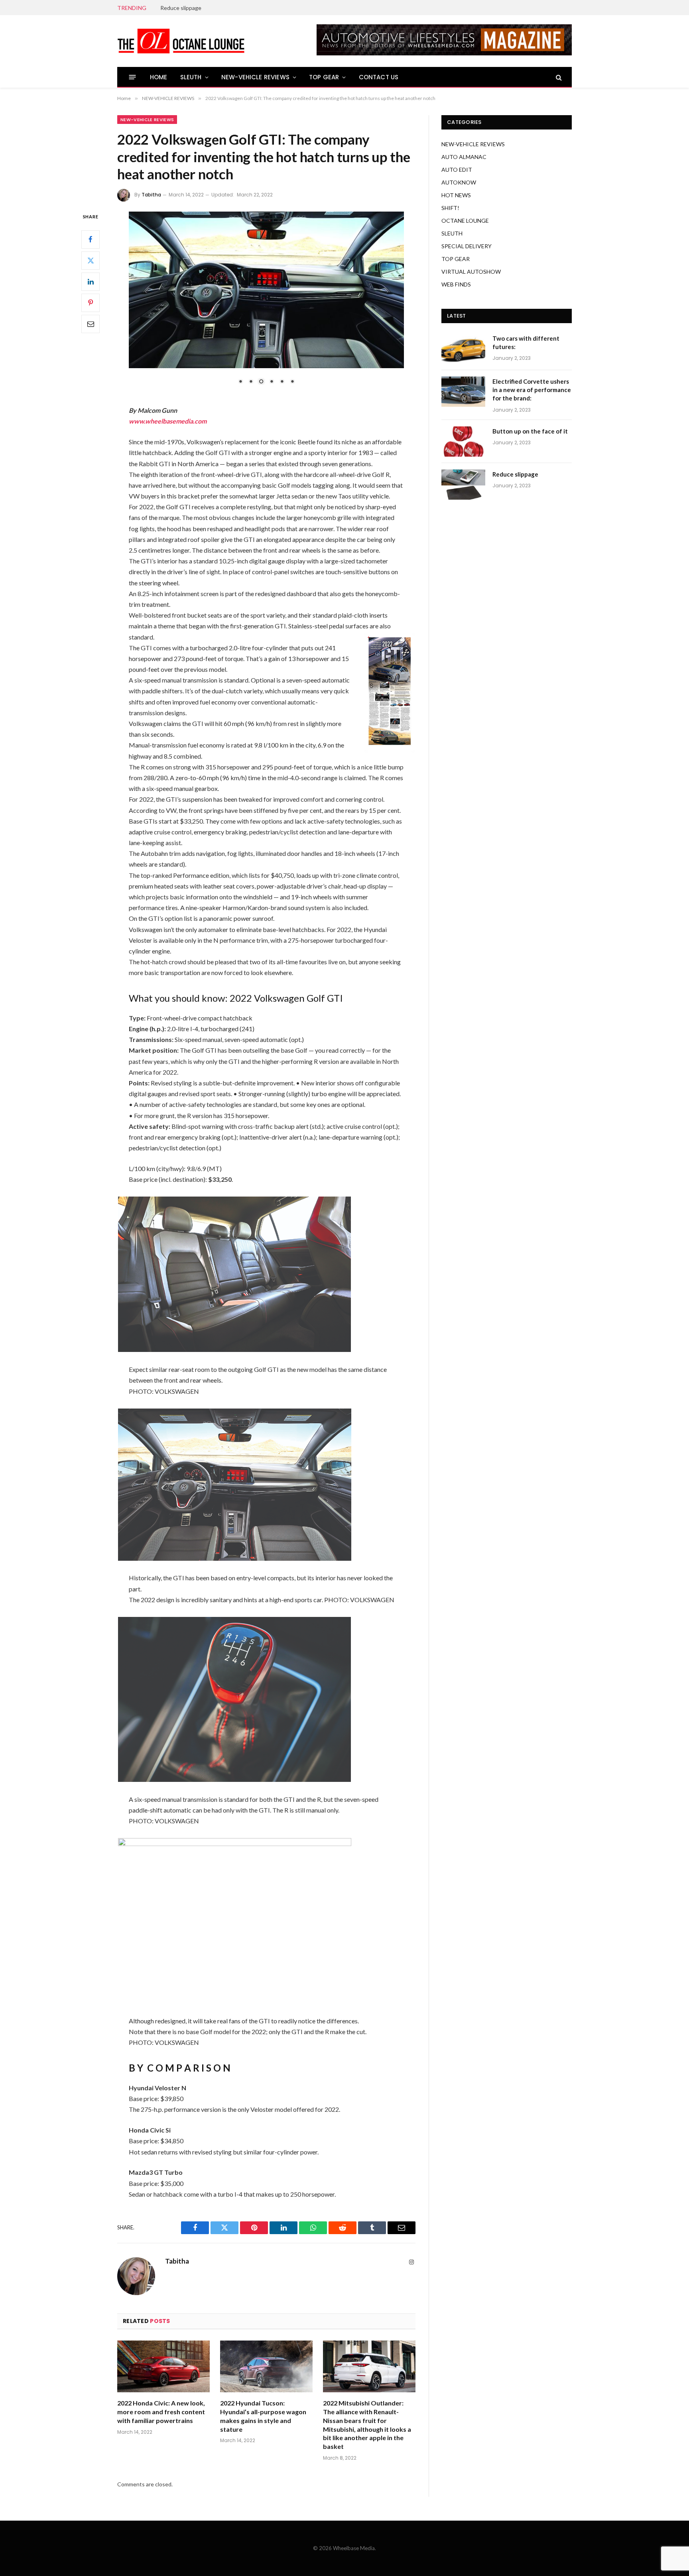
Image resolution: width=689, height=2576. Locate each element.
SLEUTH (191, 77)
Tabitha (151, 195)
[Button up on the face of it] (463, 441)
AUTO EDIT (457, 170)
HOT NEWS (456, 195)
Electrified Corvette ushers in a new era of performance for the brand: (532, 390)
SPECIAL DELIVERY (467, 246)
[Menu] (133, 77)
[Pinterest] (91, 302)
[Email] (91, 324)
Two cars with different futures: (526, 342)
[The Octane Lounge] (181, 41)
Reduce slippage (181, 8)
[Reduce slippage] (463, 485)
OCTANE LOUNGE (465, 221)
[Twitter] (91, 260)
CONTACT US (379, 77)
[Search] (558, 77)
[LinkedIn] (91, 281)
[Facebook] (91, 239)
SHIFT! (450, 208)
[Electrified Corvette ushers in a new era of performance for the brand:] (463, 392)
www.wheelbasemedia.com (168, 421)
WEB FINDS (456, 284)
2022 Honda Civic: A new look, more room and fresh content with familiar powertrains (161, 2412)
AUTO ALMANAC (464, 157)
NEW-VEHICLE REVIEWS (255, 77)
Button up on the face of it (530, 431)
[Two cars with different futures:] (463, 349)
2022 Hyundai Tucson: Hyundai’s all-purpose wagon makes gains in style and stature (263, 2416)
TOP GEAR (324, 77)
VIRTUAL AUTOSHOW (471, 272)
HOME (159, 77)
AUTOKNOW (459, 182)
